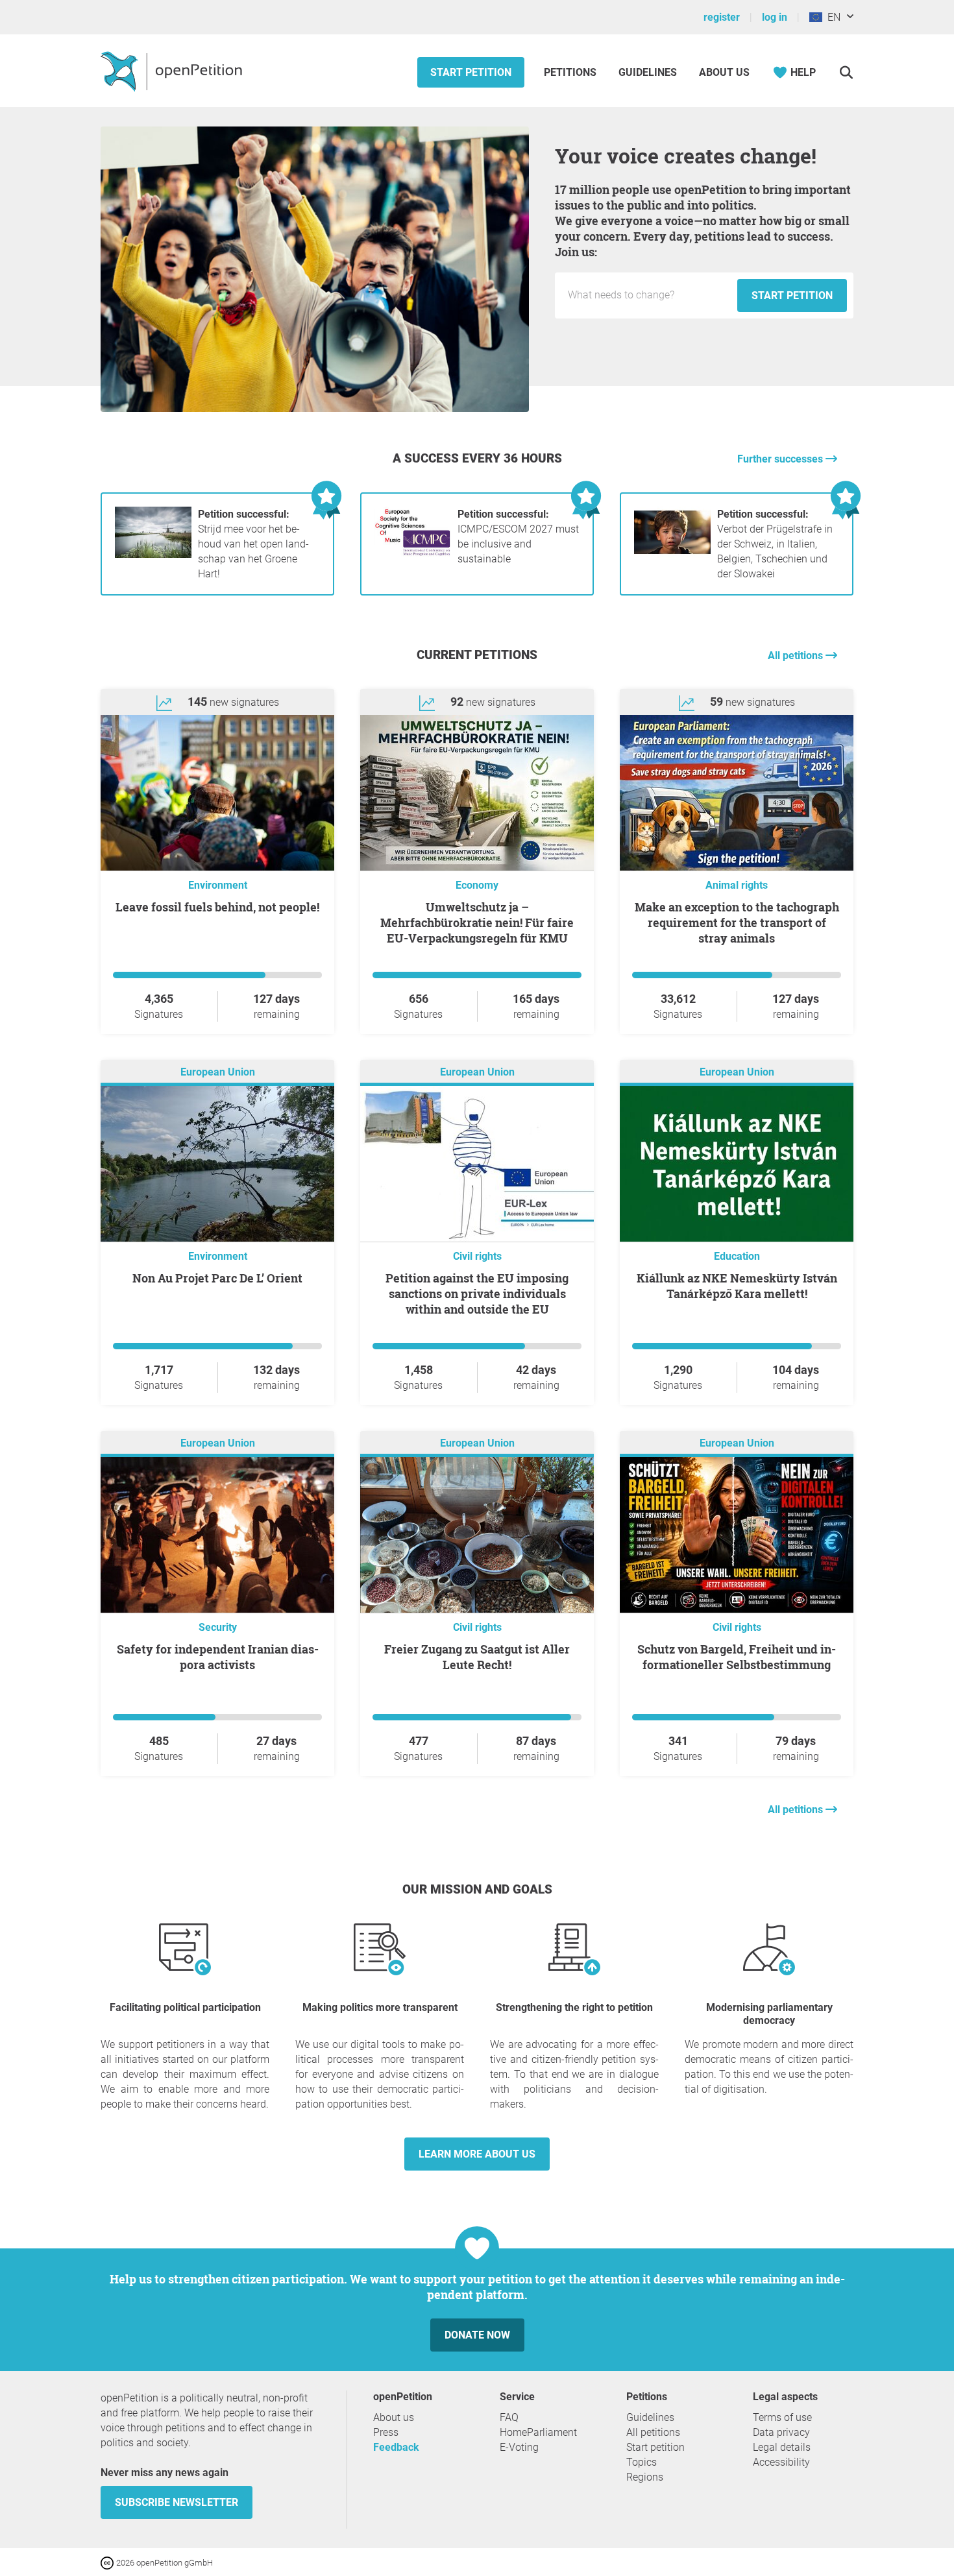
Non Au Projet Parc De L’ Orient (217, 1278)
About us (724, 72)
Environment (218, 885)
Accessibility (781, 2462)
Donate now (477, 2335)
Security (218, 1627)
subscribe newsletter (177, 2502)
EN (831, 17)
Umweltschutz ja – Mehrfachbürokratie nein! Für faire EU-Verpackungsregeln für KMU (477, 922)
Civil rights (477, 1256)
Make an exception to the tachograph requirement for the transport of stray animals (737, 922)
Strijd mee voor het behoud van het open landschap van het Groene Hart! (253, 544)
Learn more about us (477, 2154)
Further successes (781, 459)
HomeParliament (538, 2432)
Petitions (571, 72)
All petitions (797, 656)
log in (775, 17)
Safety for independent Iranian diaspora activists (218, 1657)
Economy (477, 885)
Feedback (396, 2447)
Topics (642, 2462)
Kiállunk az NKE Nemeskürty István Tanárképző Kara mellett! (737, 1286)
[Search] (846, 72)
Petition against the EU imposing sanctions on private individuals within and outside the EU (477, 1294)
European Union (218, 1072)
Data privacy (781, 2432)
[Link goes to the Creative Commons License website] (108, 2562)
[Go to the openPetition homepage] (173, 71)
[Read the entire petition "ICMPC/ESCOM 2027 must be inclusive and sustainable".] (413, 554)
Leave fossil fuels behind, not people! (217, 907)
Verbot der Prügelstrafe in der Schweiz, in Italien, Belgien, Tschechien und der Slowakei (775, 544)
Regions (645, 2477)
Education (737, 1256)
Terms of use (782, 2417)
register (722, 17)
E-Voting (519, 2447)
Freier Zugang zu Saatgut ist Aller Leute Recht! (477, 1657)
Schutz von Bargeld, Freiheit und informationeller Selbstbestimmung (737, 1657)
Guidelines (648, 72)
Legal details (782, 2447)
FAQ (509, 2417)
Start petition (471, 72)
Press (386, 2432)
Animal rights (737, 885)
